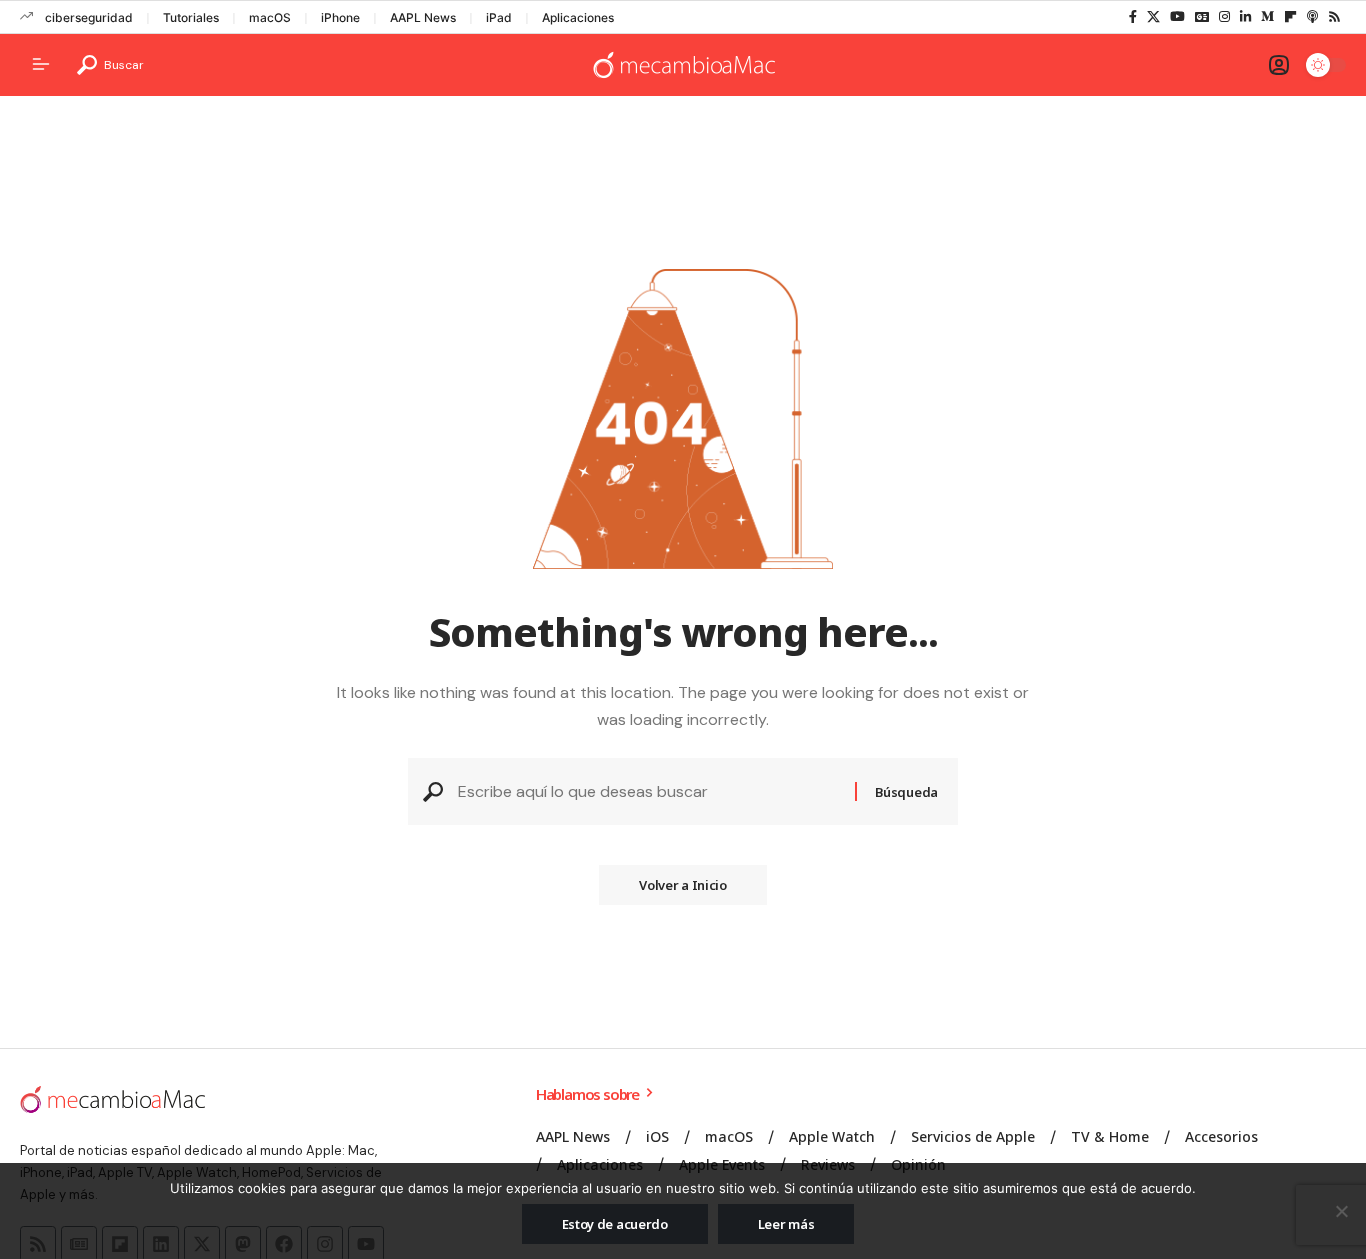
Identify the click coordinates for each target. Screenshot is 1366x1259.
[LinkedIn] (1245, 17)
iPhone (340, 17)
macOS (270, 17)
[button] (110, 65)
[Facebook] (1133, 17)
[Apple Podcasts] (1312, 17)
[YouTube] (1177, 17)
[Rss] (1334, 17)
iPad (499, 17)
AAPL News (423, 17)
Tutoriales (191, 17)
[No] (1341, 1211)
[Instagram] (1224, 17)
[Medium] (1267, 17)
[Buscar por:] (649, 791)
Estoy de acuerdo (615, 1224)
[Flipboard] (1290, 17)
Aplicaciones (578, 17)
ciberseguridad (89, 17)
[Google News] (1202, 17)
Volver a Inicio (683, 885)
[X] (1153, 17)
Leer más (786, 1224)
